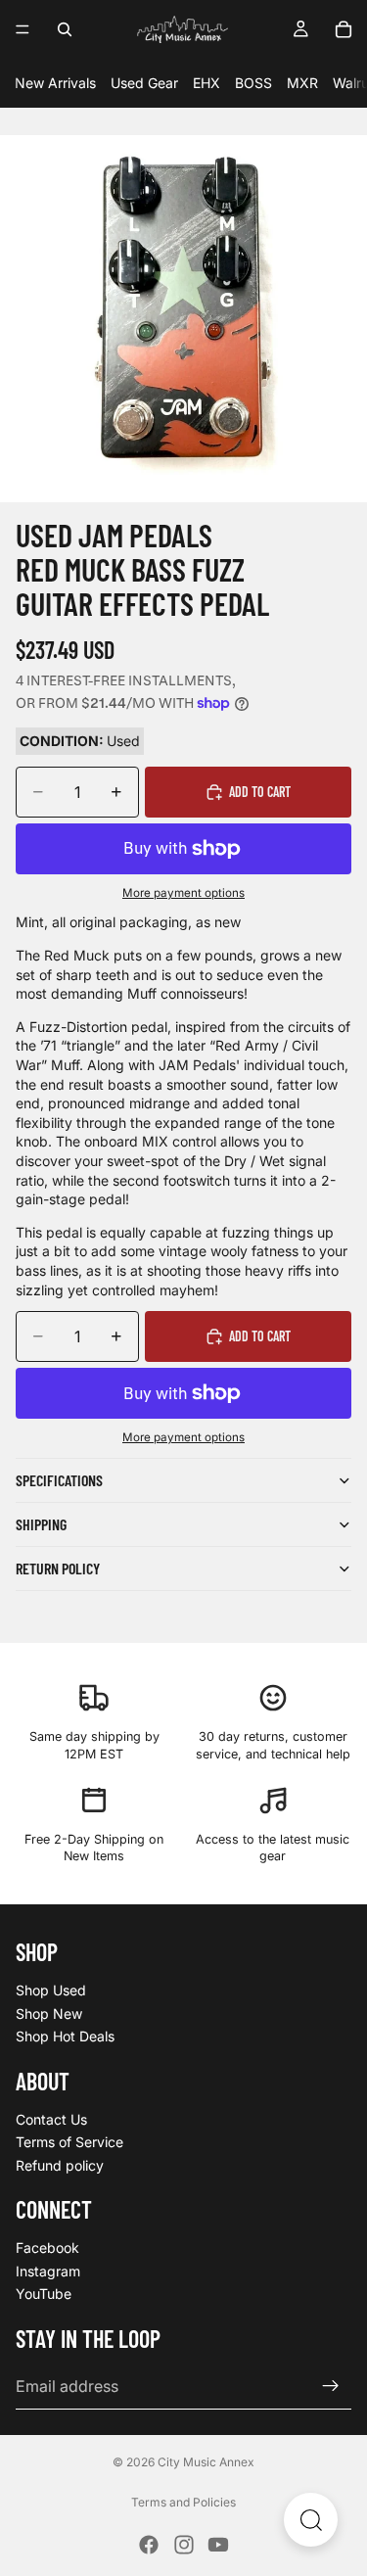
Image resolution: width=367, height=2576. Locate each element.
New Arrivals (55, 83)
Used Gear (144, 83)
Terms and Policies (183, 2502)
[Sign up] (331, 2386)
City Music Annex (206, 2462)
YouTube (44, 2295)
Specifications (59, 1480)
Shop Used (51, 1990)
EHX (206, 83)
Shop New (49, 2014)
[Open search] (311, 2520)
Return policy (58, 1568)
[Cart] (344, 29)
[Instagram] (184, 2545)
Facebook (47, 2248)
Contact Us (51, 2119)
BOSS (253, 83)
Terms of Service (69, 2142)
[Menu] (23, 29)
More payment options (183, 893)
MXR (302, 83)
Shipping (41, 1524)
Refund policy (60, 2165)
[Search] (65, 29)
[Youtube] (218, 2545)
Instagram (48, 2271)
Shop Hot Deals (65, 2036)
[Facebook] (149, 2545)
